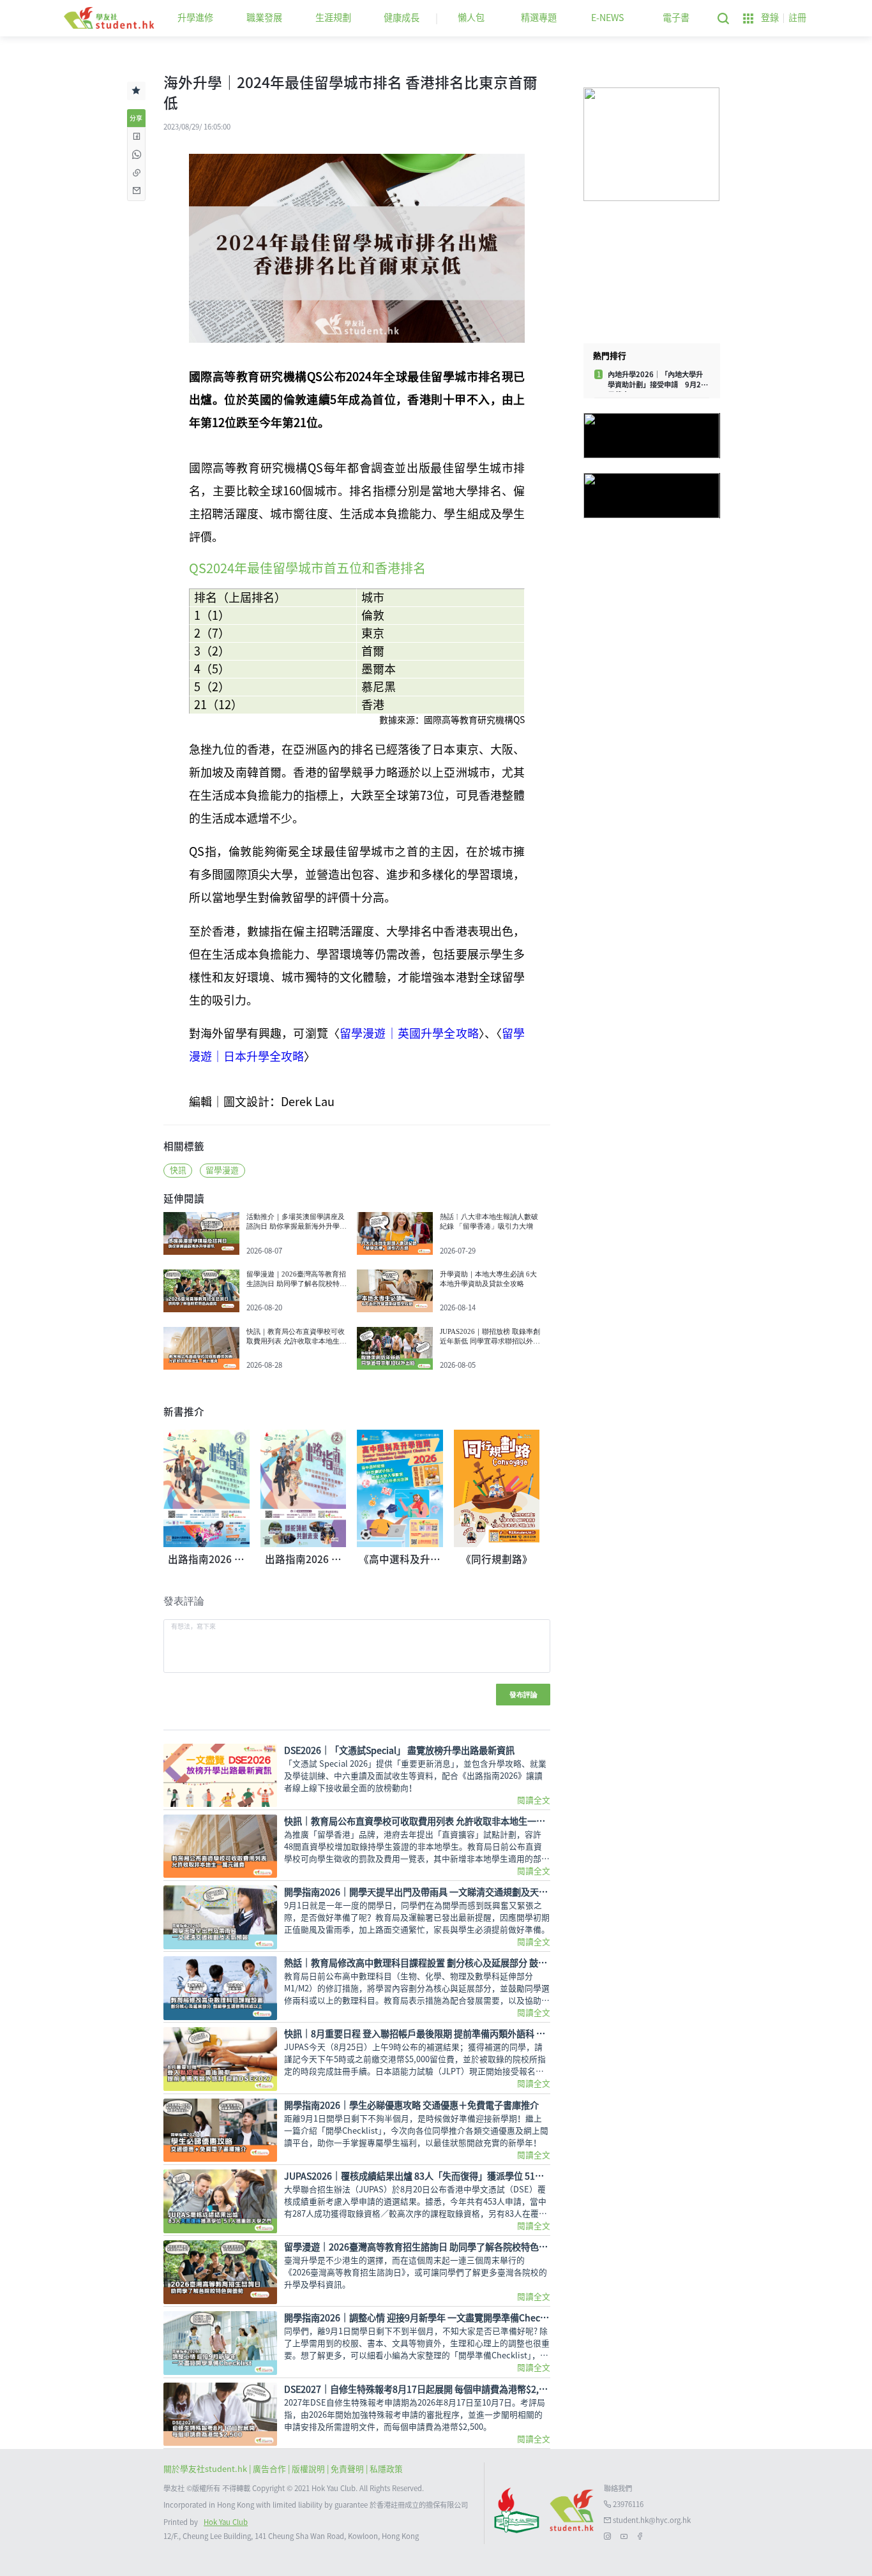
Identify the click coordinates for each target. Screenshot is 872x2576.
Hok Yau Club (226, 2522)
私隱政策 (386, 2469)
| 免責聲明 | (348, 2469)
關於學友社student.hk (206, 2469)
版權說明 (309, 2469)
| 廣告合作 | (270, 2469)
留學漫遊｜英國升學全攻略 (409, 1033)
